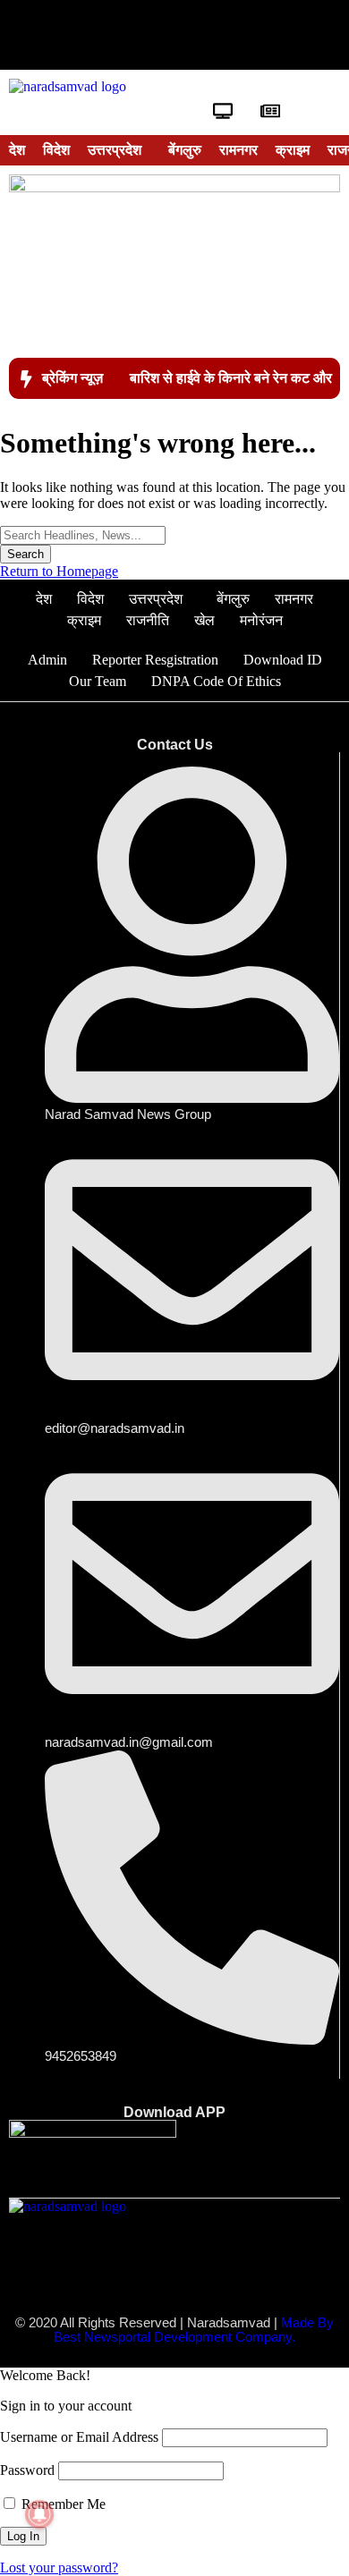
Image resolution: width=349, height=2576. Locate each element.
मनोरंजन (261, 620)
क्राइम (293, 150)
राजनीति (148, 620)
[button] (119, 150)
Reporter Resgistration (155, 660)
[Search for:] (83, 534)
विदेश (56, 150)
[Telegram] (284, 35)
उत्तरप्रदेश (115, 150)
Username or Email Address (79, 2437)
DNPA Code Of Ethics (216, 681)
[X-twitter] (120, 35)
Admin (47, 660)
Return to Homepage (59, 571)
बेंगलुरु (185, 150)
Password (27, 2470)
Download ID (283, 660)
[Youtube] (174, 35)
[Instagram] (229, 35)
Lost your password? (59, 2568)
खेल (204, 620)
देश (17, 150)
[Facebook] (65, 35)
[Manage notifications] (39, 2514)
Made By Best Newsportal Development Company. (194, 2330)
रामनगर (238, 150)
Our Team (98, 681)
